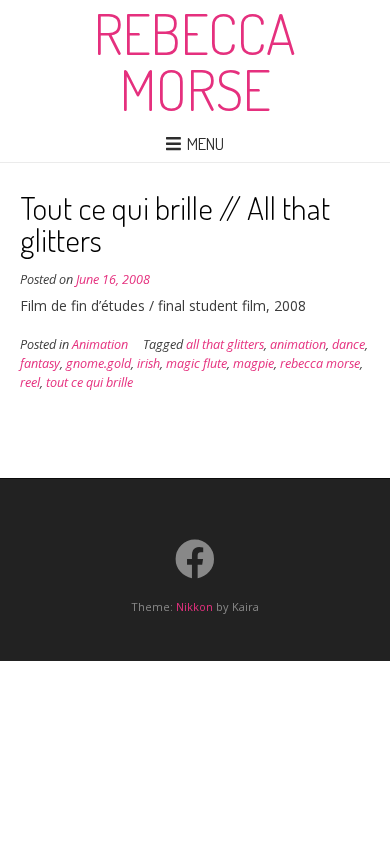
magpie (253, 363)
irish (148, 363)
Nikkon (194, 606)
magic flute (196, 363)
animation (298, 344)
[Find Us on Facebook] (195, 559)
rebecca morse (320, 363)
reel (30, 382)
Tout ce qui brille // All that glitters (175, 223)
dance (348, 344)
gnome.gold (98, 363)
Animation (100, 344)
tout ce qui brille (89, 382)
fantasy (40, 363)
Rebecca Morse (195, 61)
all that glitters (225, 344)
